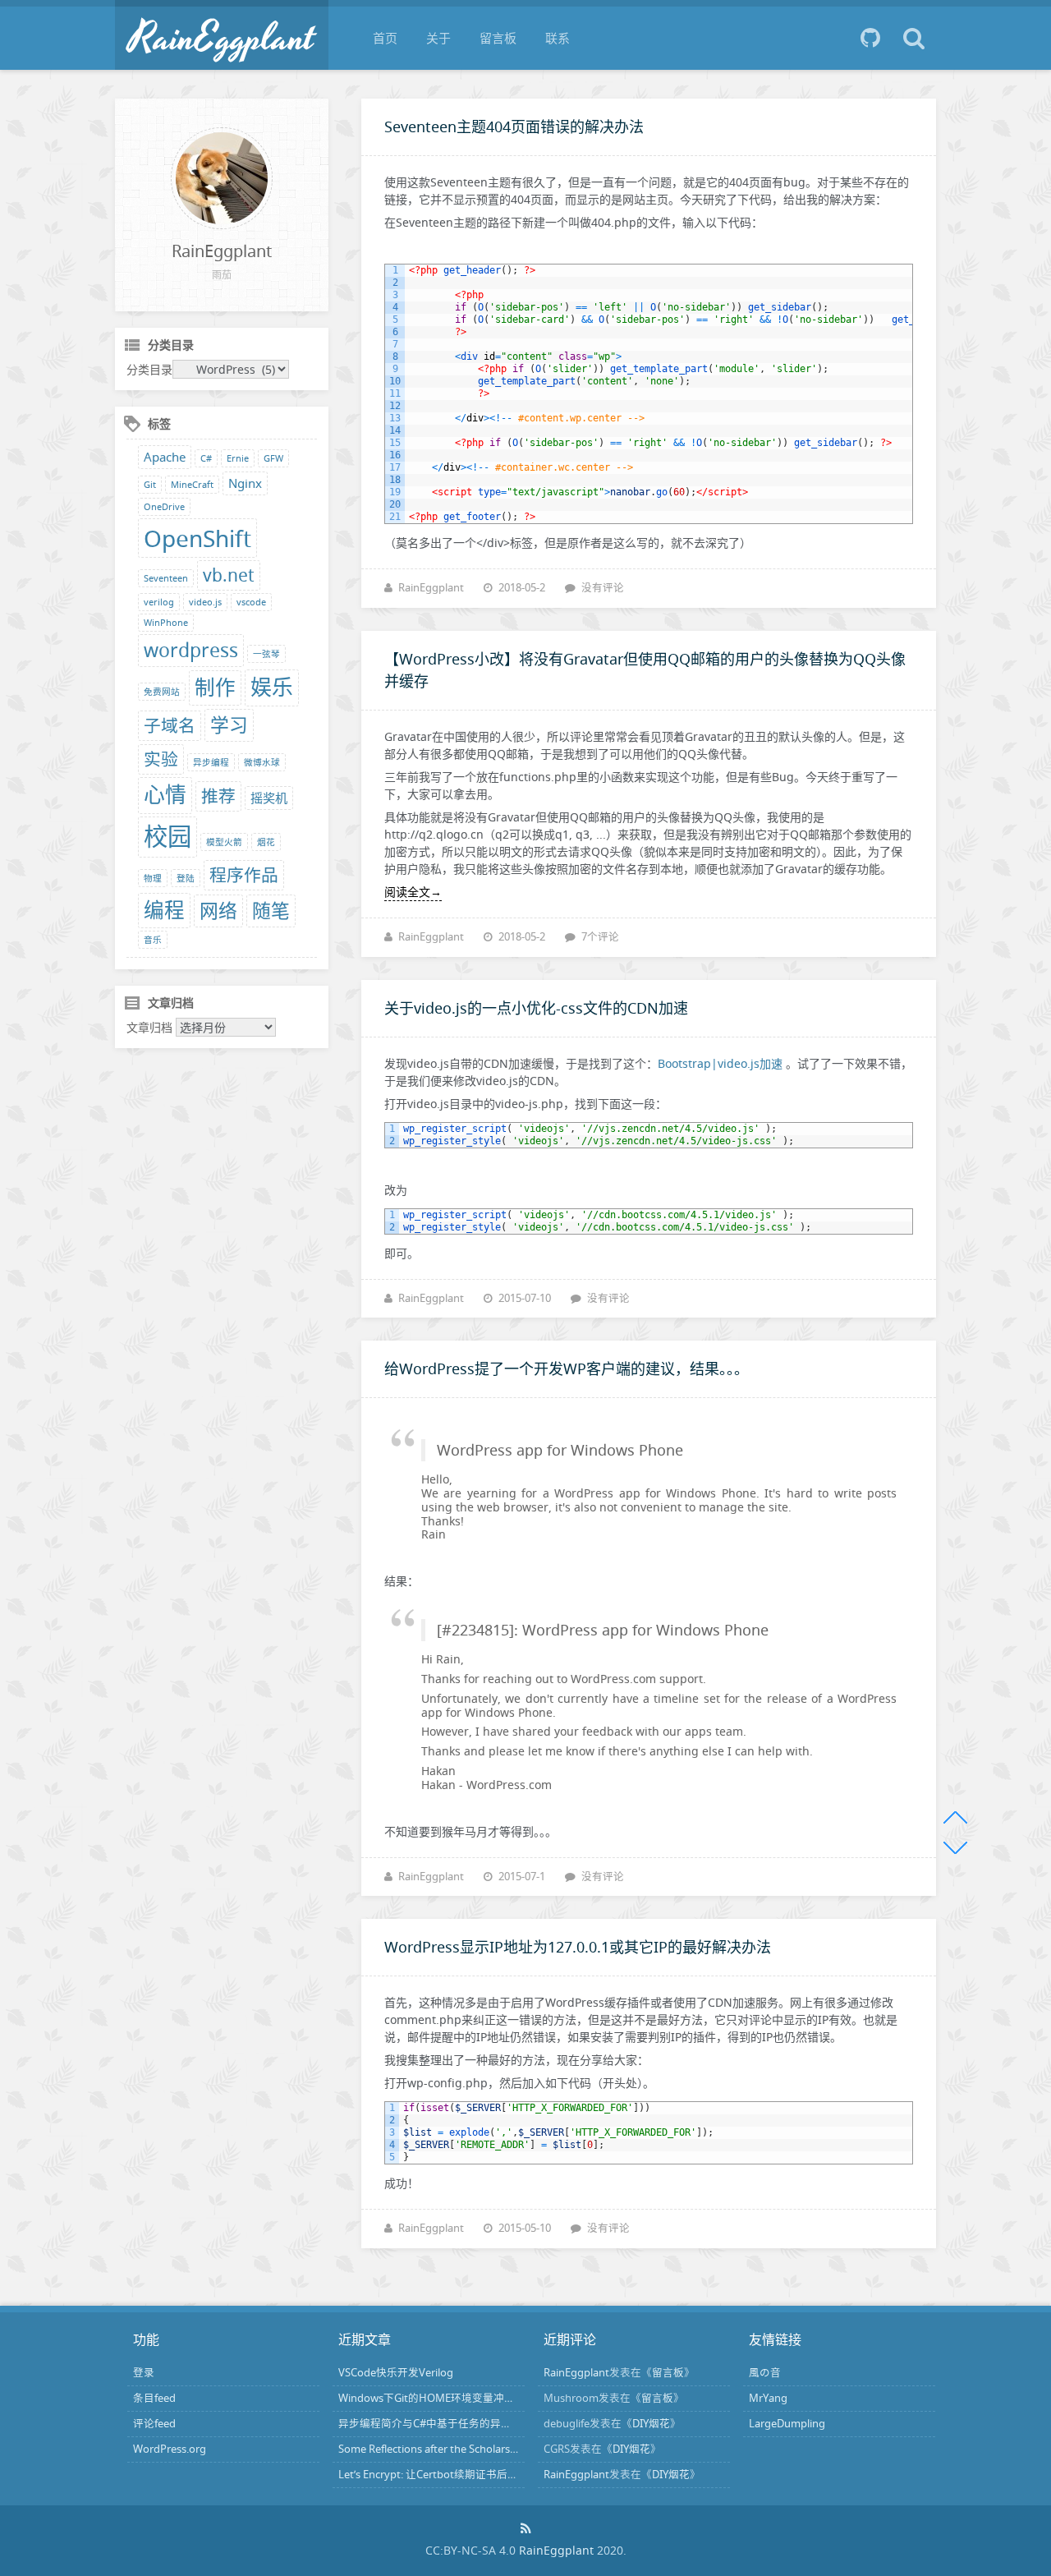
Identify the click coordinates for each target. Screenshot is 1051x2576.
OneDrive (164, 507)
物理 (153, 878)
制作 (215, 687)
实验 (161, 759)
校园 (168, 836)
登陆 (186, 878)
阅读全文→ (413, 892)
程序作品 (244, 875)
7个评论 (600, 937)
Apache (165, 457)
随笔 (271, 911)
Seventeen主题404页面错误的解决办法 (514, 126)
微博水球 (262, 762)
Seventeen (166, 578)
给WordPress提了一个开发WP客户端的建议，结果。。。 (567, 1368)
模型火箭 (224, 842)
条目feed (154, 2398)
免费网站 (162, 692)
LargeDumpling (787, 2424)
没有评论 (603, 588)
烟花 (266, 842)
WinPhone (166, 623)
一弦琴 (266, 654)
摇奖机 (269, 798)
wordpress (191, 650)
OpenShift (197, 538)
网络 (218, 911)
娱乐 (272, 687)
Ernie (238, 458)
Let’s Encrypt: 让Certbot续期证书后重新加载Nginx (459, 2475)
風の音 (765, 2373)
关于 (438, 38)
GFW (273, 458)
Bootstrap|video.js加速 (720, 1063)
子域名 (170, 725)
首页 (385, 38)
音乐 (153, 940)
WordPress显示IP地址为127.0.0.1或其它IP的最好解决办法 (578, 1947)
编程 (164, 910)
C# (206, 458)
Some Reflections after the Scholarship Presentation (465, 2449)
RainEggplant (431, 588)
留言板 (498, 38)
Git (150, 485)
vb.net (229, 575)
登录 (144, 2373)
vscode (251, 602)
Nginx (245, 483)
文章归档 (149, 1027)
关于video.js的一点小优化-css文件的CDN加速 (536, 1008)
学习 (229, 725)
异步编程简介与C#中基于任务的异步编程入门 (446, 2424)
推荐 (218, 796)
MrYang (768, 2398)
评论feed (154, 2424)
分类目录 (149, 369)
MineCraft (192, 485)
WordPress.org (170, 2449)
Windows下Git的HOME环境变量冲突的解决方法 (453, 2398)
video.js (205, 602)
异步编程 (211, 762)
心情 (165, 795)
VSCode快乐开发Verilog (396, 2373)
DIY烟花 (651, 2424)
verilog (159, 602)
